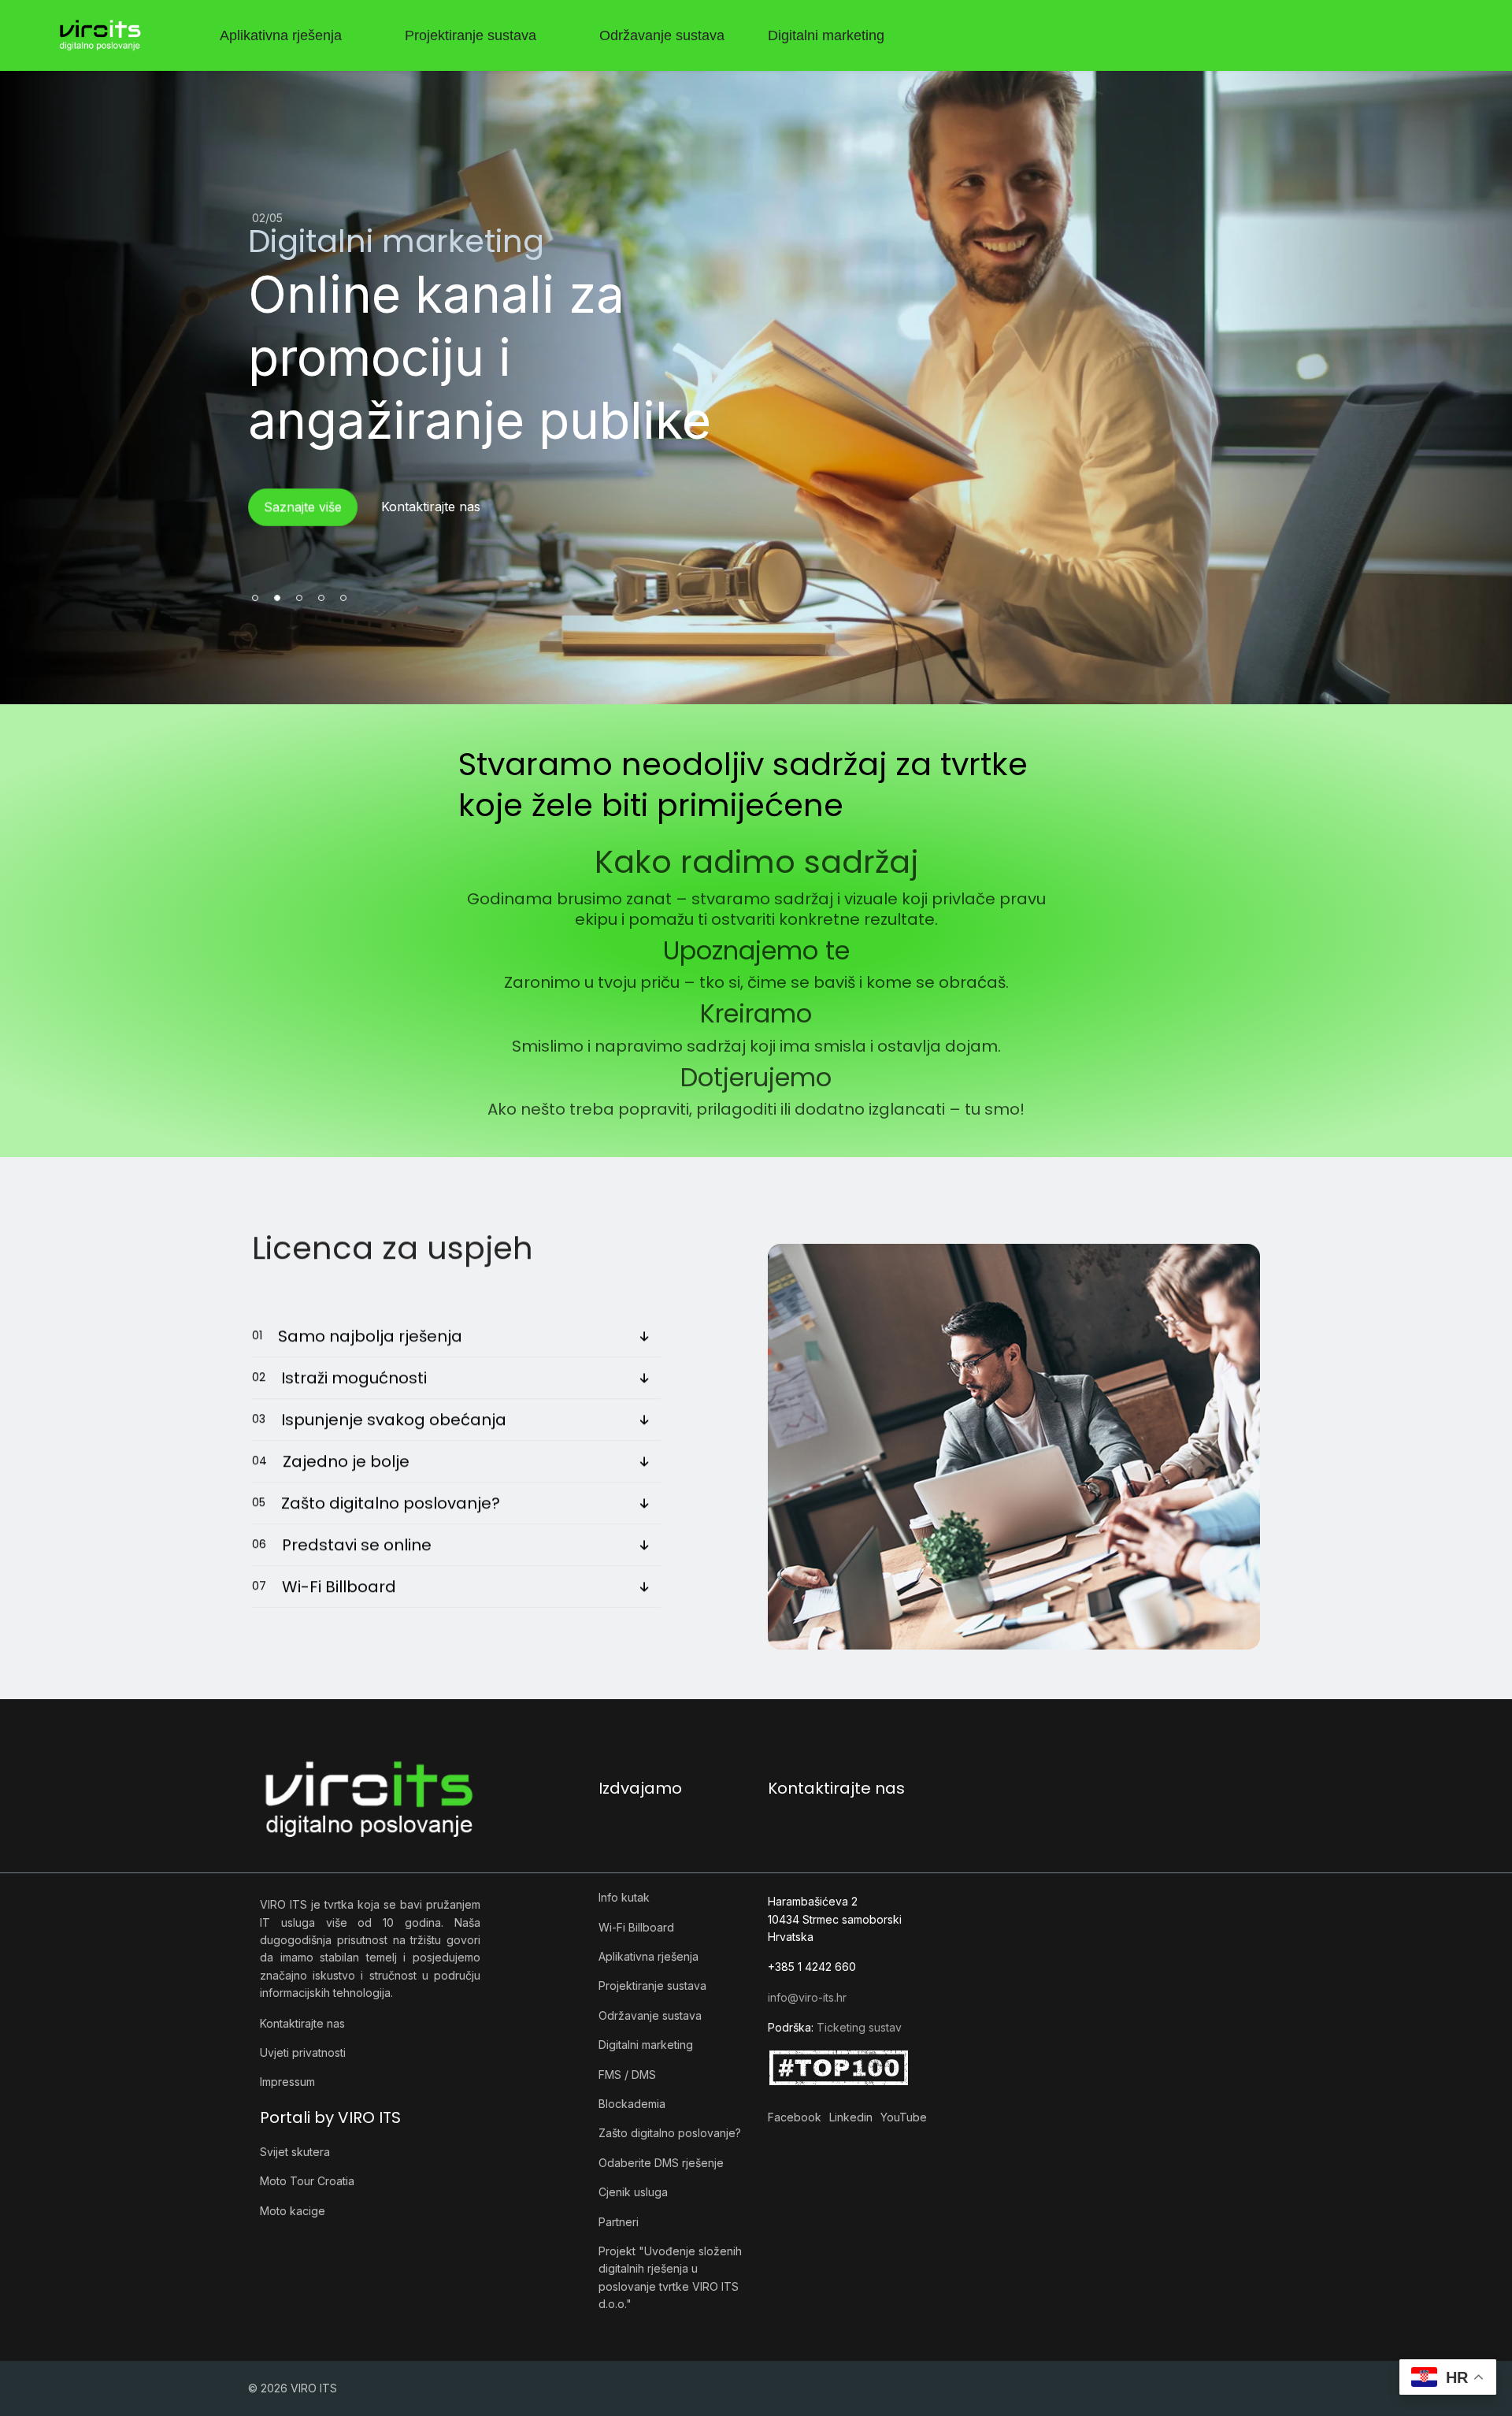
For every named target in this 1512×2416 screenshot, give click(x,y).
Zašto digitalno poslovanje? (670, 2133)
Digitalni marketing (826, 35)
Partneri (619, 2222)
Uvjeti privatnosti (303, 2052)
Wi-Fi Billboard (636, 1927)
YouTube (904, 2117)
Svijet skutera (295, 2152)
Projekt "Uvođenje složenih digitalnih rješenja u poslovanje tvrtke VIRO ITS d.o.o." (670, 2277)
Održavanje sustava (662, 35)
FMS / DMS (627, 2075)
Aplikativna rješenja (281, 35)
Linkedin (851, 2117)
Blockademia (632, 2104)
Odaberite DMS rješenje (661, 2163)
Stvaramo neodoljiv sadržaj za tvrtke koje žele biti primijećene (743, 785)
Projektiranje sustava (471, 35)
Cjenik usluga (633, 2192)
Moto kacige (293, 2211)
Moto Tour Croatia (307, 2181)
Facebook (795, 2117)
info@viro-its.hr (807, 1997)
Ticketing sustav (859, 2027)
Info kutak (624, 1897)
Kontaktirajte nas (302, 2023)
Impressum (287, 2082)
